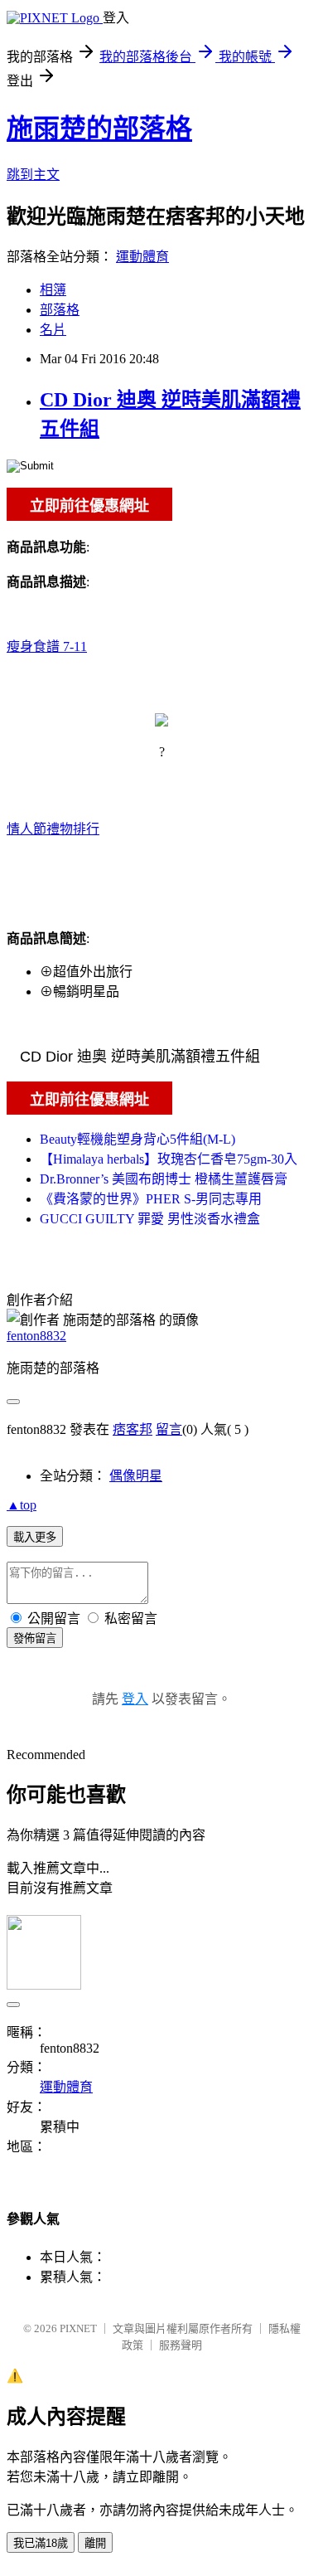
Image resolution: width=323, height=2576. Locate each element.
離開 (95, 2543)
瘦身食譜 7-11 (47, 646)
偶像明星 (136, 1476)
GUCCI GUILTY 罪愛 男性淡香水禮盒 (150, 1219)
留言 (169, 1429)
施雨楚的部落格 (99, 129)
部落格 (60, 310)
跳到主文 (33, 175)
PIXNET (78, 2328)
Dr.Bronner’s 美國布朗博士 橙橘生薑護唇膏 (164, 1179)
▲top (22, 1505)
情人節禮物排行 (53, 829)
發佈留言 (35, 1638)
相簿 (53, 290)
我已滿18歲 (41, 2543)
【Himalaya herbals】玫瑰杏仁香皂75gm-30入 (169, 1159)
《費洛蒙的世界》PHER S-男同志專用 (151, 1199)
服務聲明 (181, 2345)
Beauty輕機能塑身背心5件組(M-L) (137, 1139)
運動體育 (142, 257)
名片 (53, 330)
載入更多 (35, 1537)
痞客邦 (133, 1429)
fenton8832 (36, 1336)
